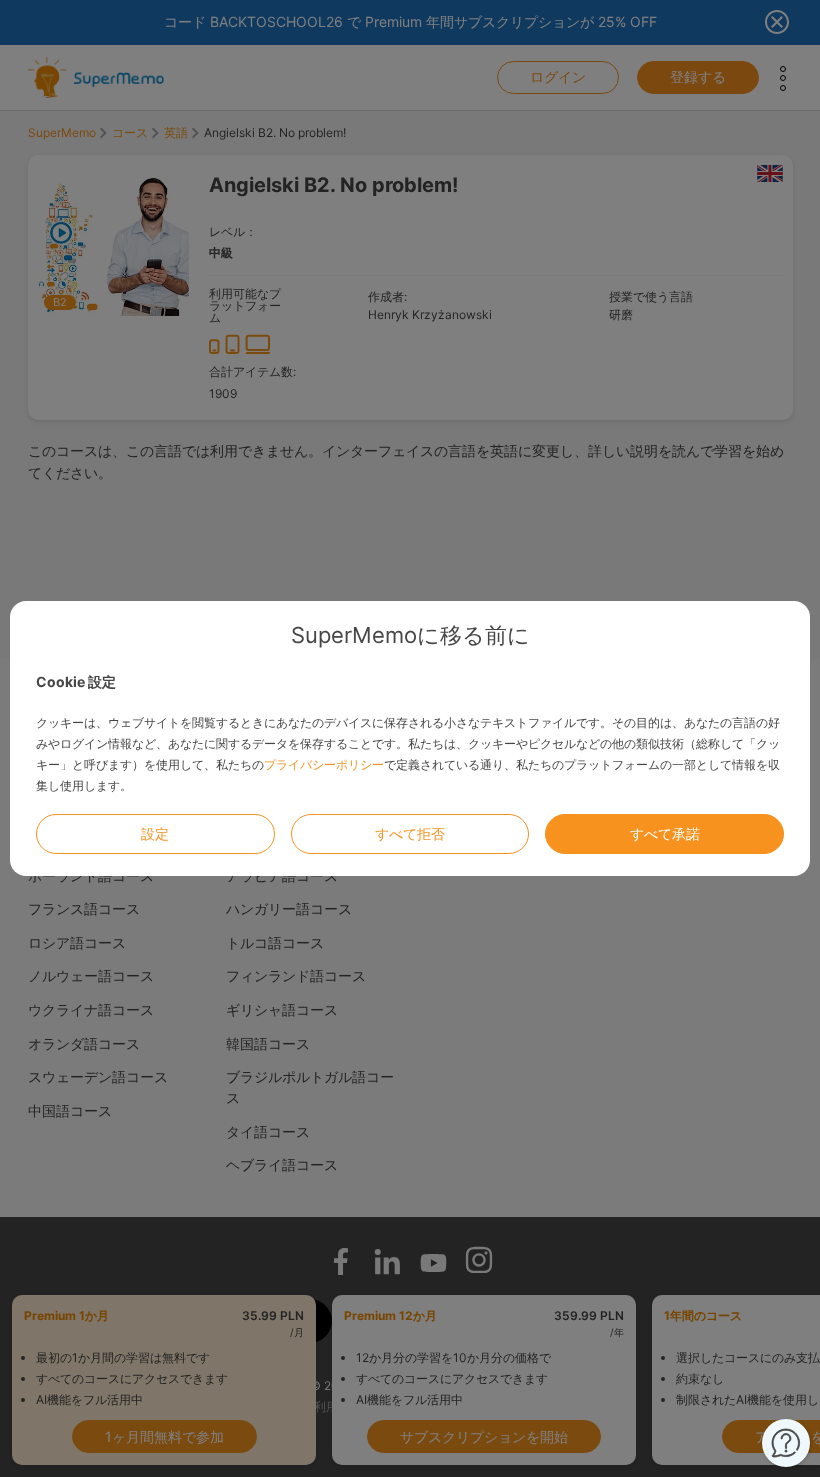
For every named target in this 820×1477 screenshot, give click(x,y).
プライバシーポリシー (324, 764)
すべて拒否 (410, 833)
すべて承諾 (665, 833)
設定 (155, 833)
